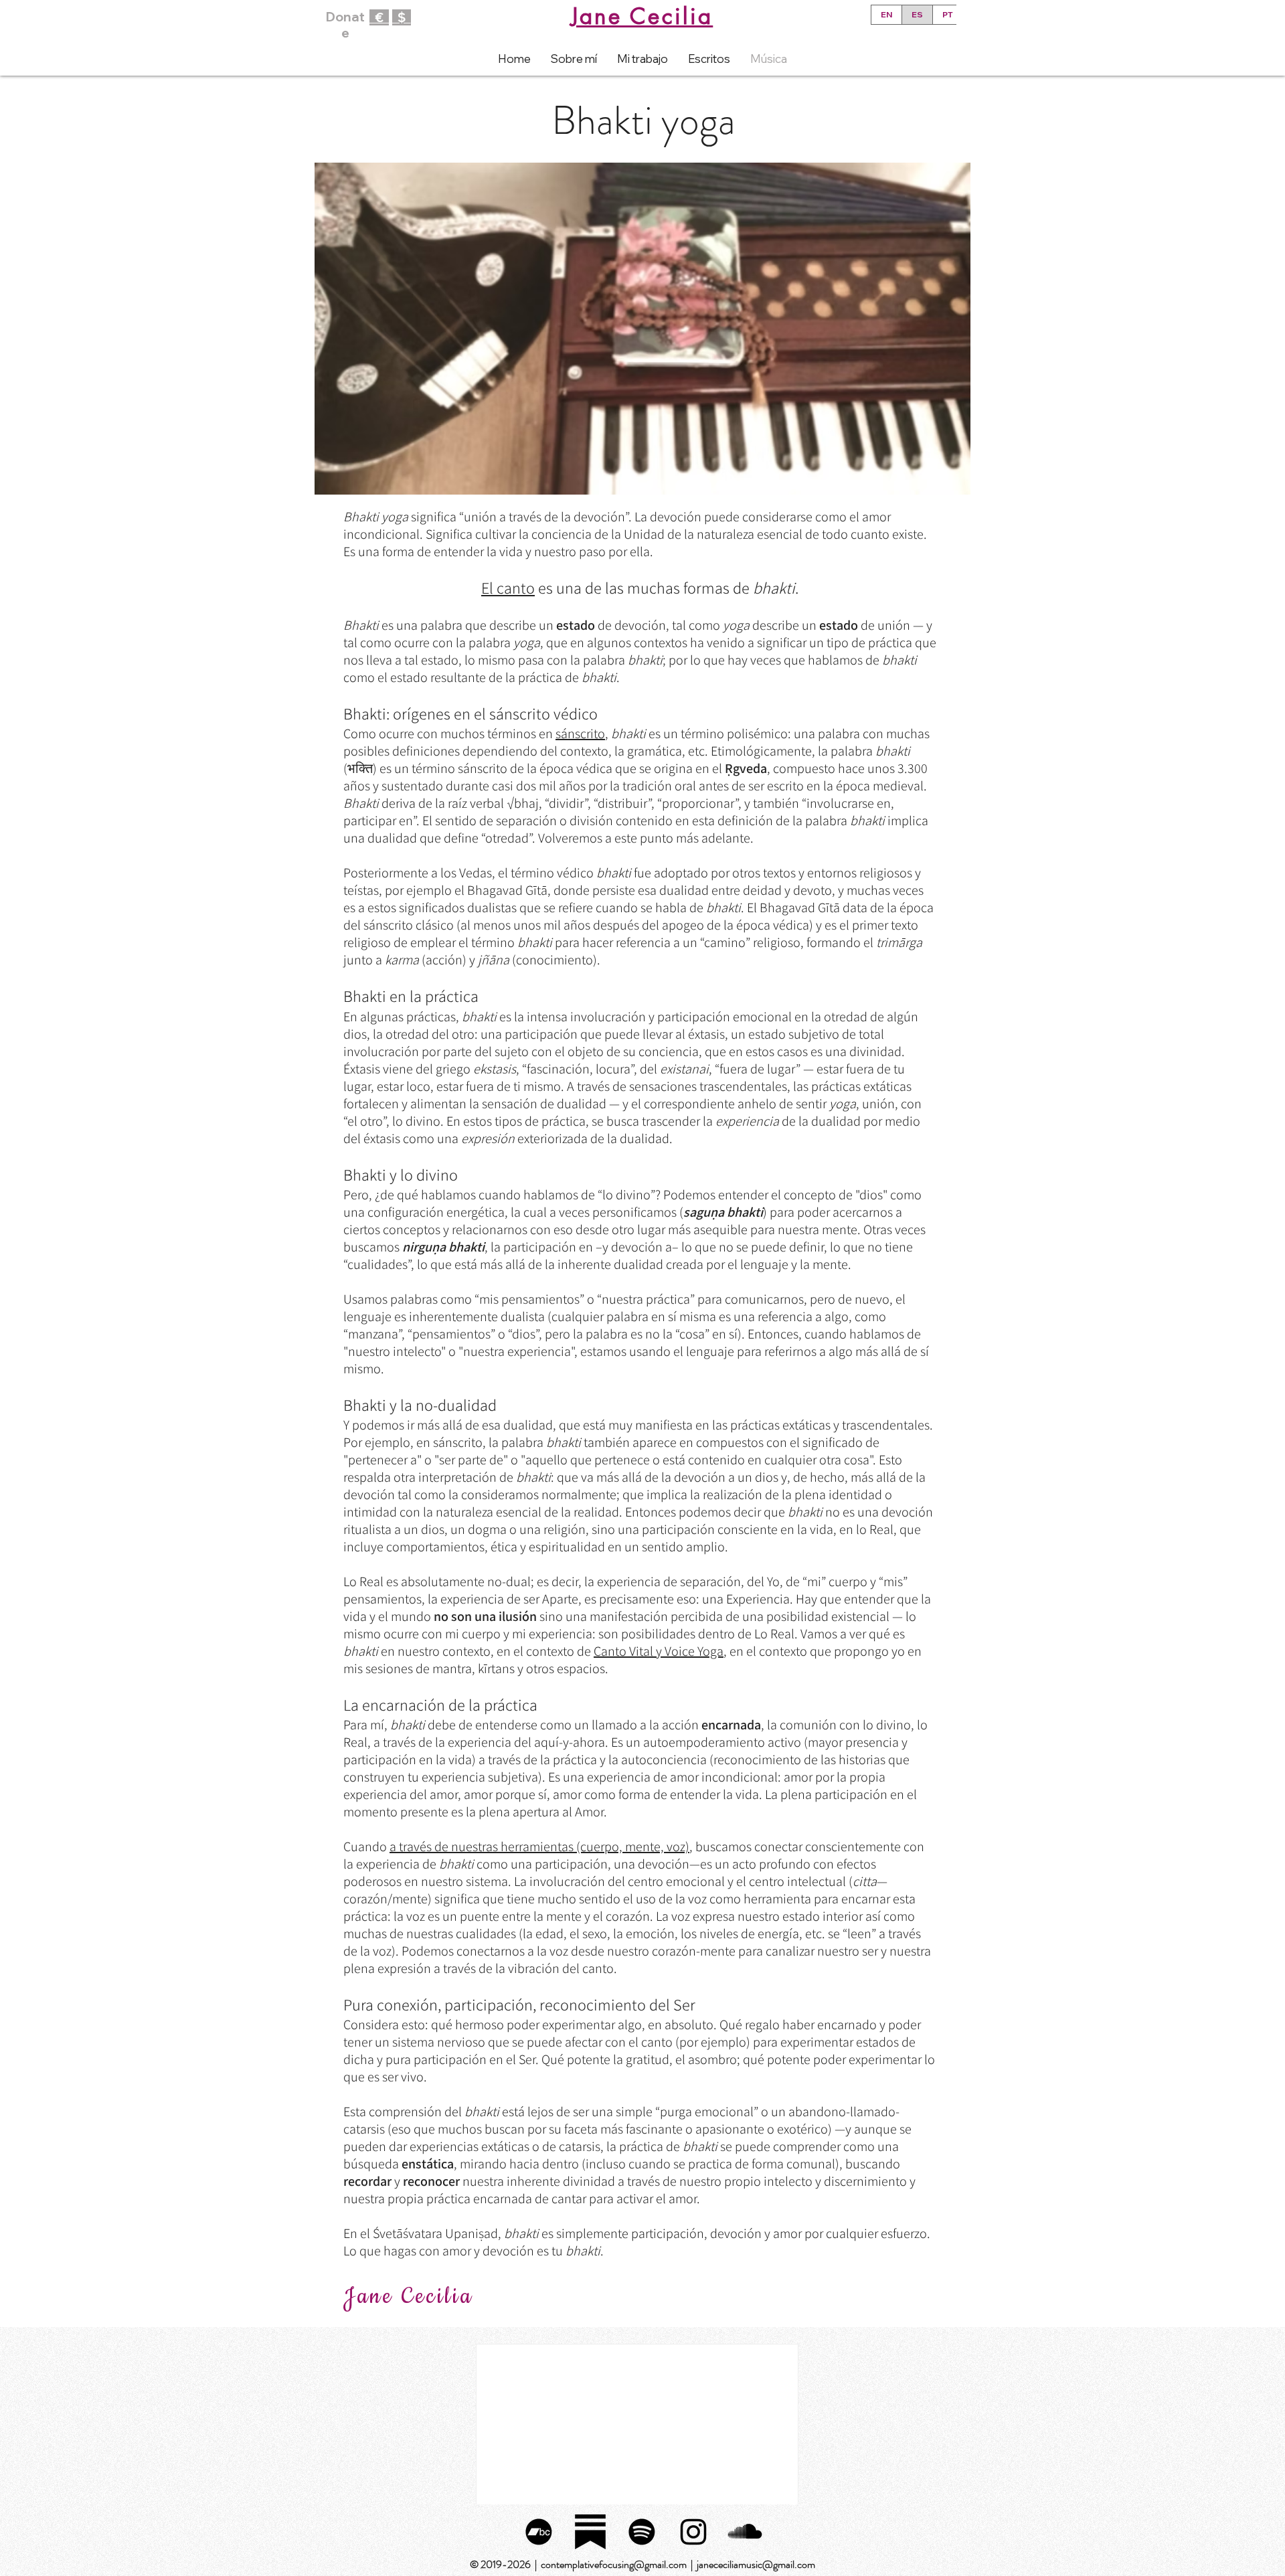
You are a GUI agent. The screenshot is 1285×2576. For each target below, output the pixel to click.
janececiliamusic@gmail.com (756, 2564)
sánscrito (580, 734)
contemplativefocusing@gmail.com (614, 2564)
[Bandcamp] (539, 2532)
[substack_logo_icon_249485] (590, 2532)
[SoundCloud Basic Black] (745, 2532)
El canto (508, 588)
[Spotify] (642, 2532)
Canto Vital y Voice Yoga (659, 1651)
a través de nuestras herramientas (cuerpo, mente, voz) (539, 1847)
